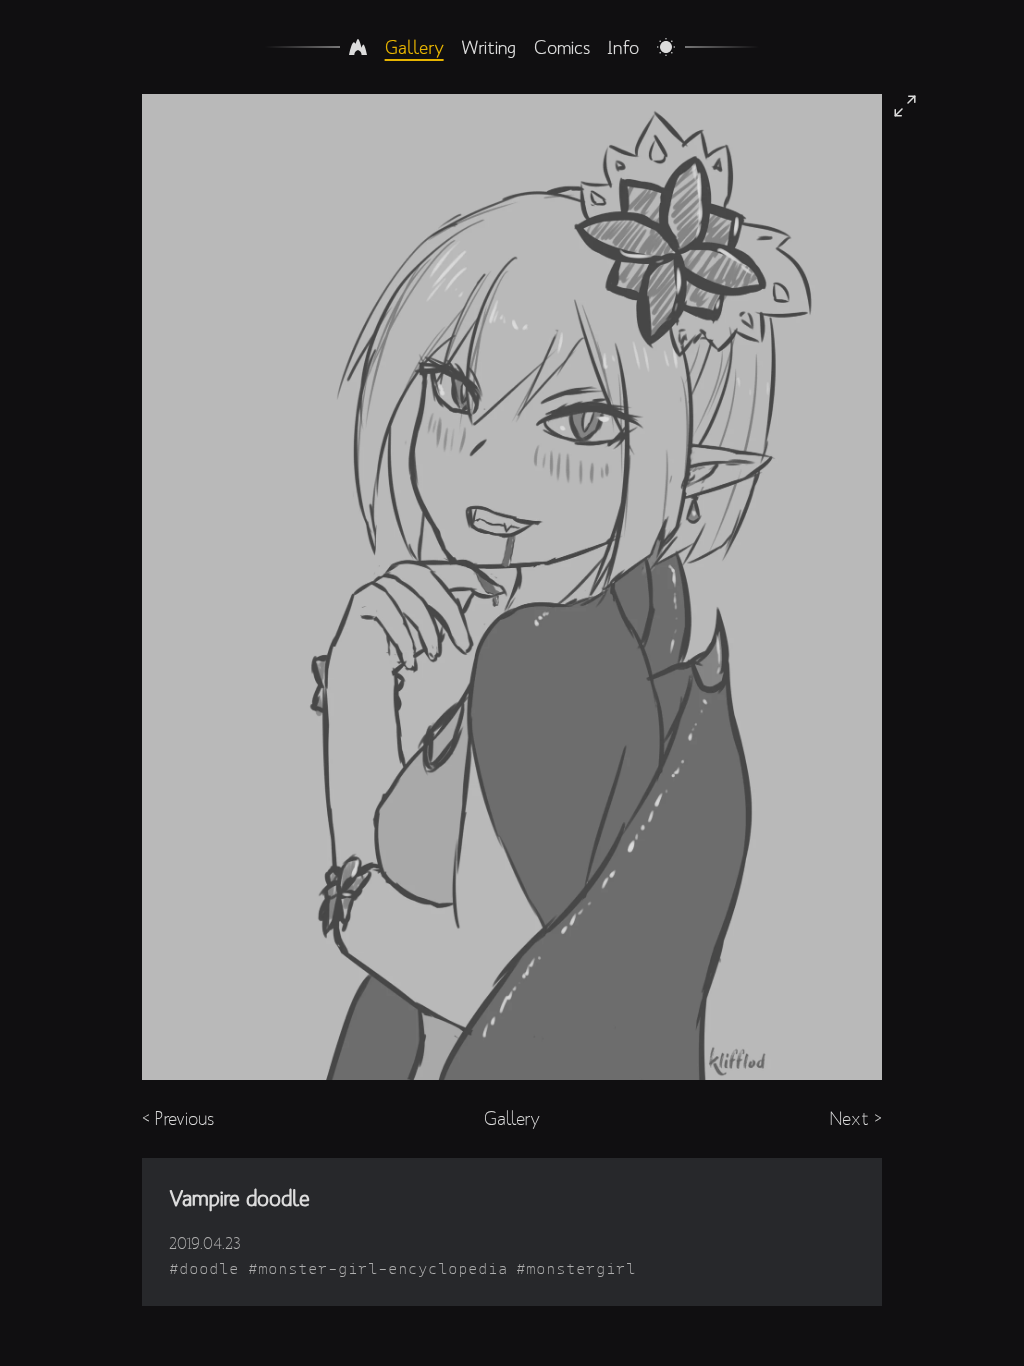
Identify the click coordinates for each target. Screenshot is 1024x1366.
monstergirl (581, 1268)
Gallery (414, 47)
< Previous (178, 1118)
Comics (562, 47)
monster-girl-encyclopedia (383, 1268)
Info (623, 47)
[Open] (905, 106)
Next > (856, 1118)
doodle (209, 1268)
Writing (488, 47)
